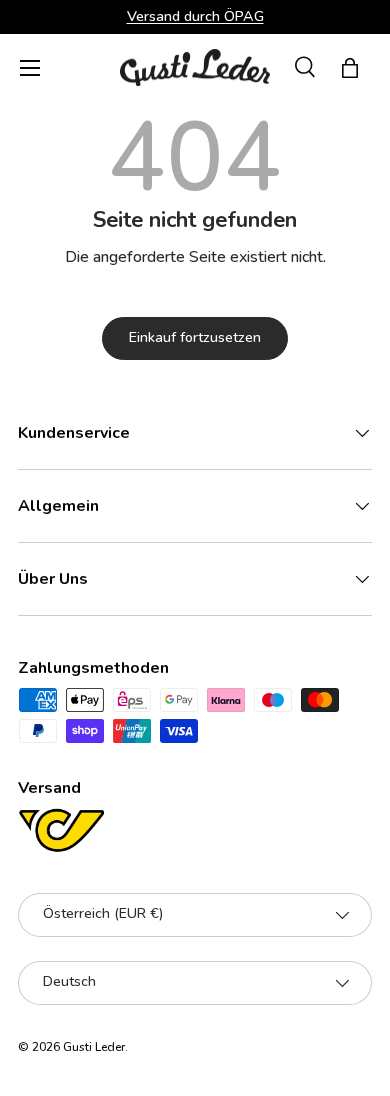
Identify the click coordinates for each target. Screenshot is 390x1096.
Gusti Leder (94, 1047)
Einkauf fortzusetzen (195, 337)
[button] (350, 68)
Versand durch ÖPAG (195, 16)
